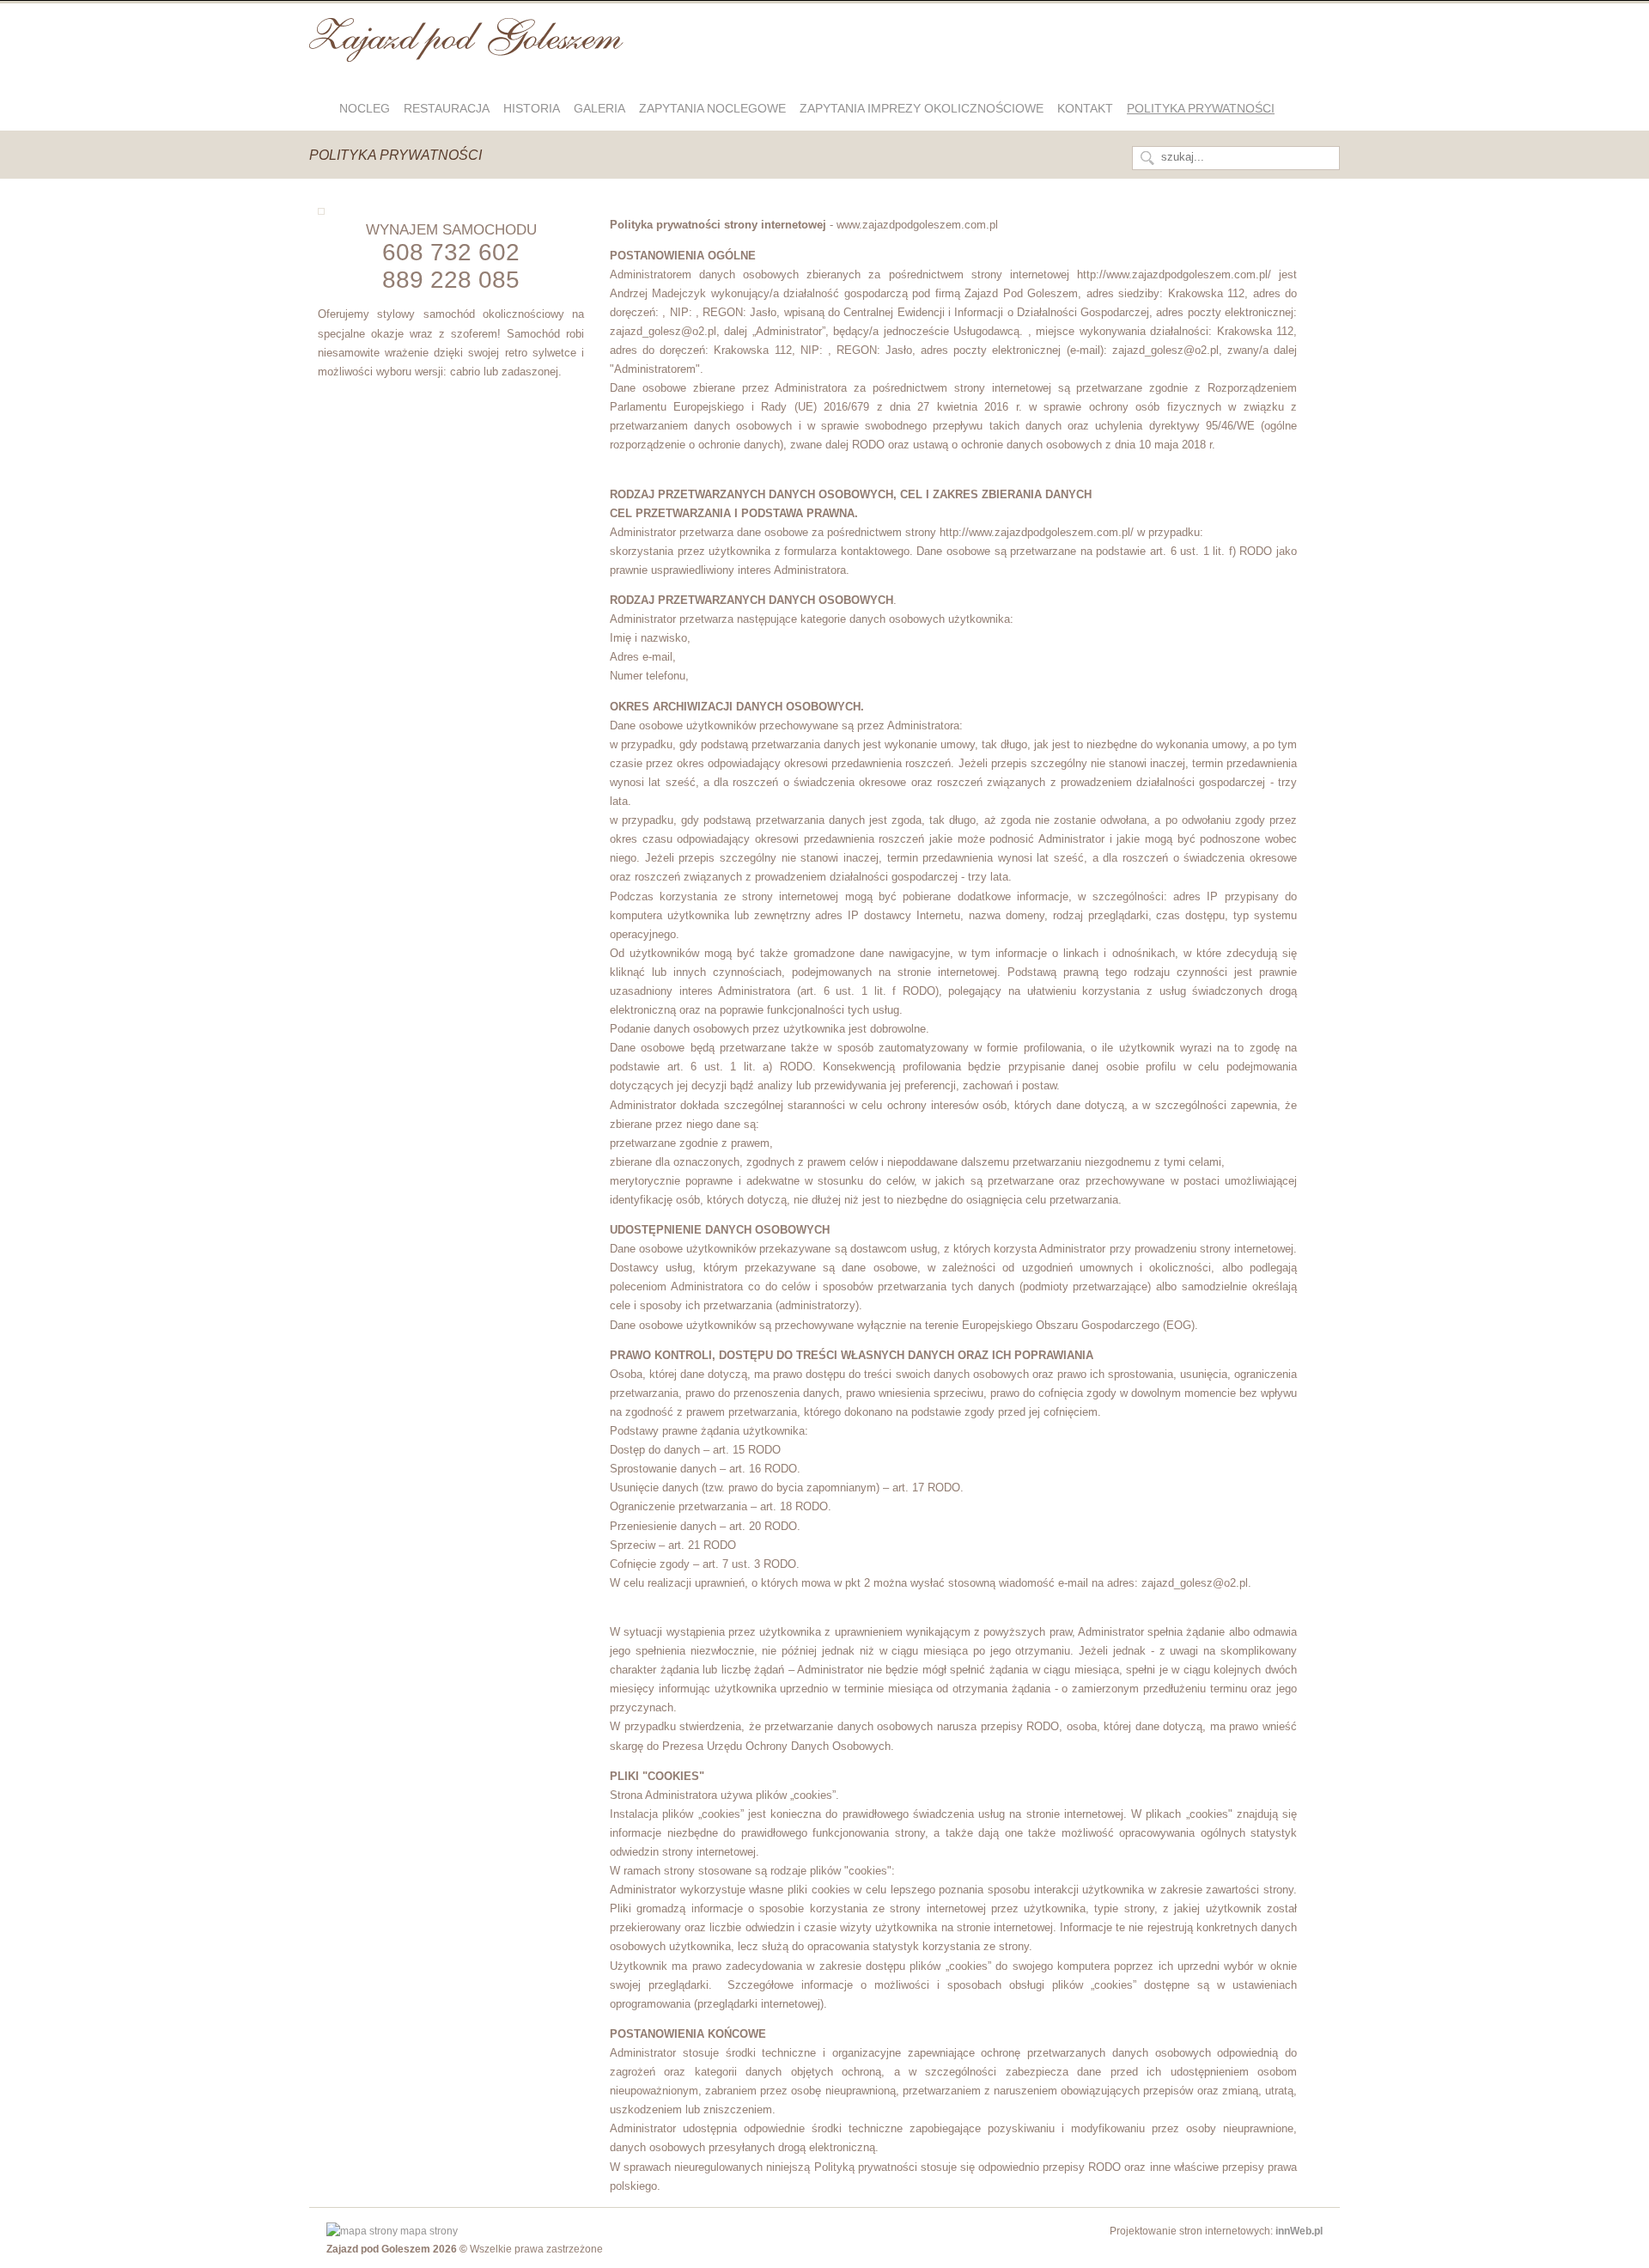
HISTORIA (532, 108)
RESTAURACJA (447, 108)
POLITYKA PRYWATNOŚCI (1201, 108)
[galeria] (321, 211)
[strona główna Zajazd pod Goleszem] (466, 54)
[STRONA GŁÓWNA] (321, 108)
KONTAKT (1085, 108)
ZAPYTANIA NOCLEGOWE (712, 108)
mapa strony (428, 2231)
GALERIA (599, 108)
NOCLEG (365, 108)
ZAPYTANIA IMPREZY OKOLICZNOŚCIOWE (922, 108)
